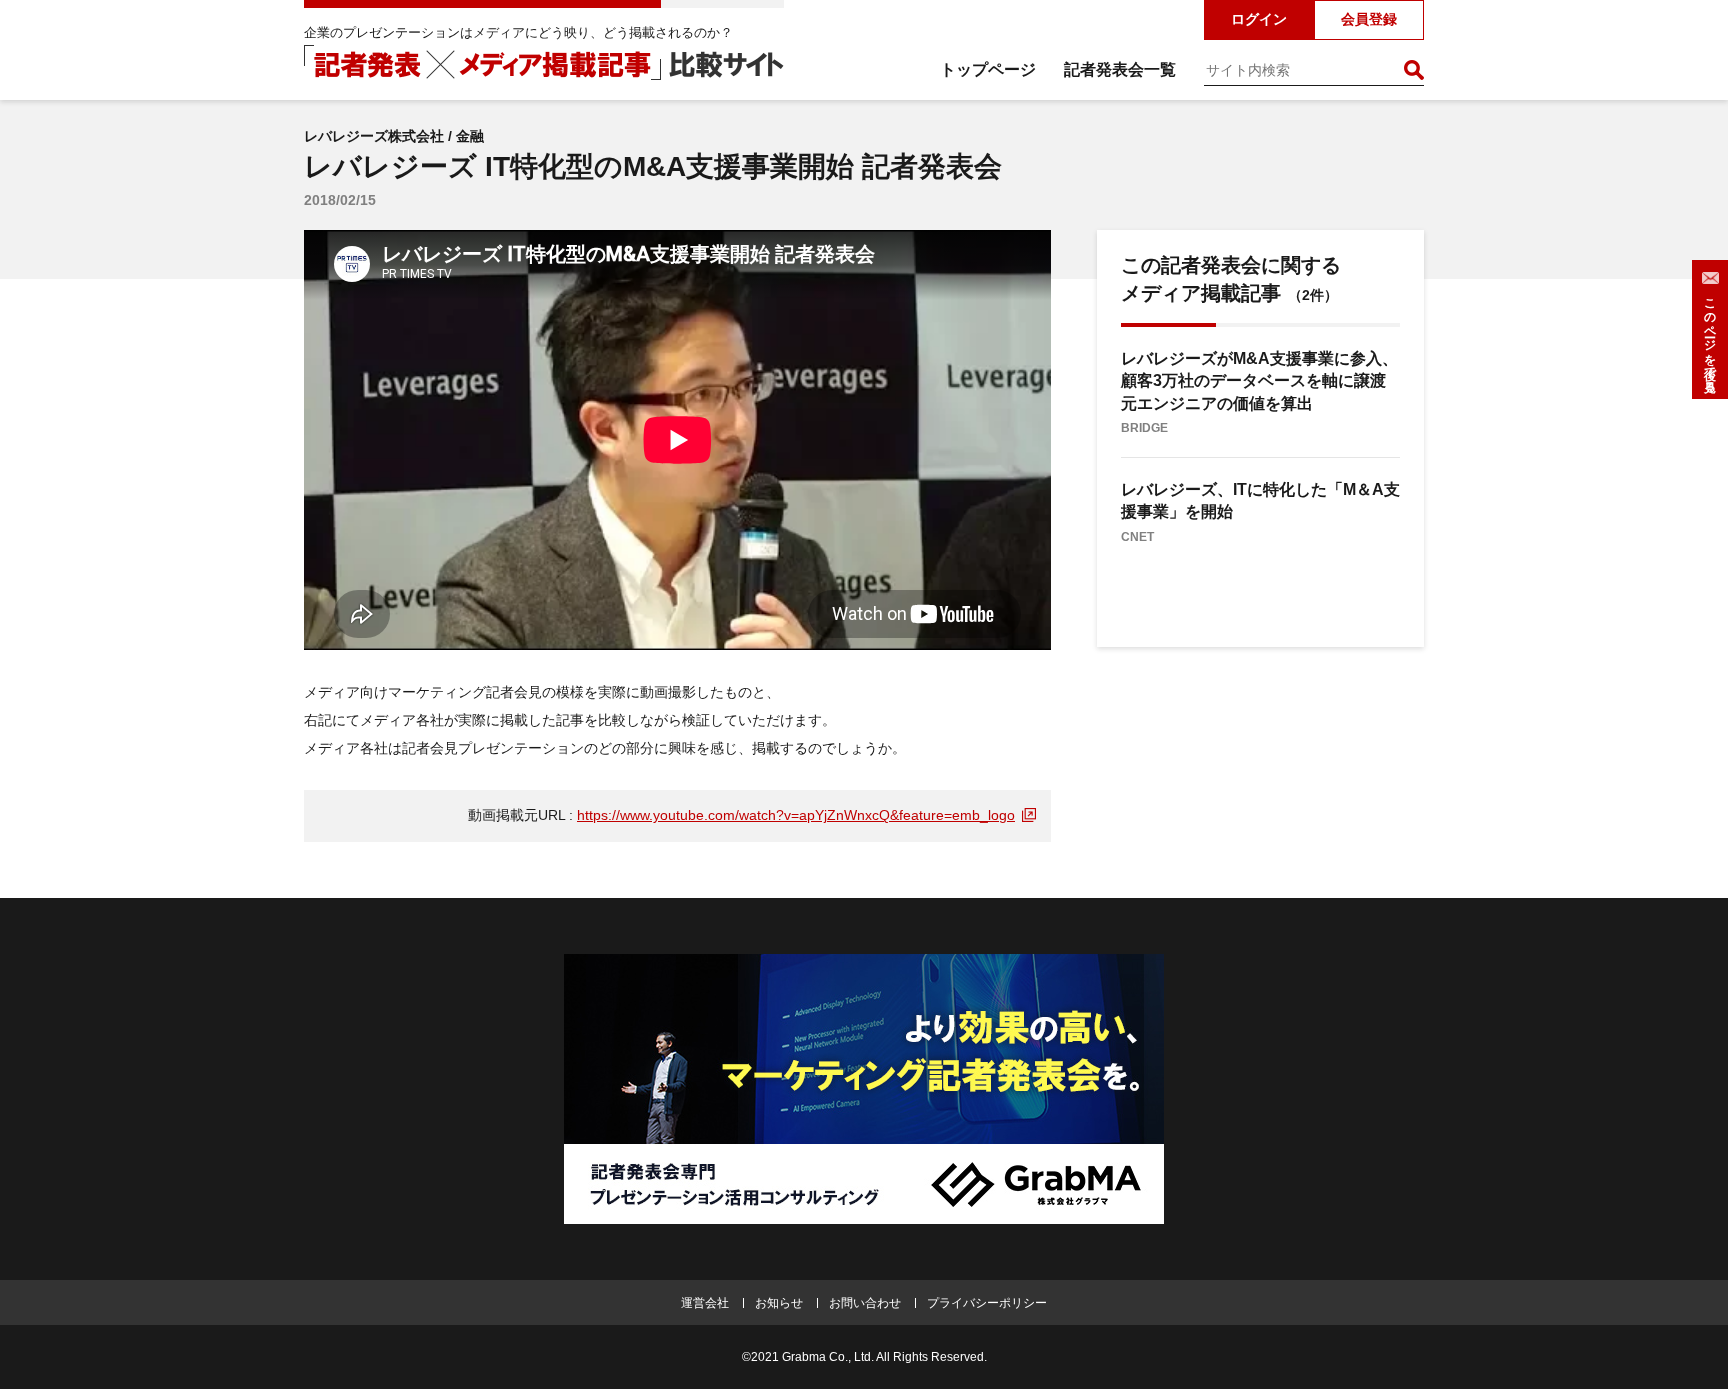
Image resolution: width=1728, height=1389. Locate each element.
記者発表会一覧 (1120, 69)
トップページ (988, 69)
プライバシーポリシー (987, 1303)
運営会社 (705, 1303)
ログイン (1259, 19)
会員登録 (1369, 19)
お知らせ (779, 1303)
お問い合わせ (865, 1303)
